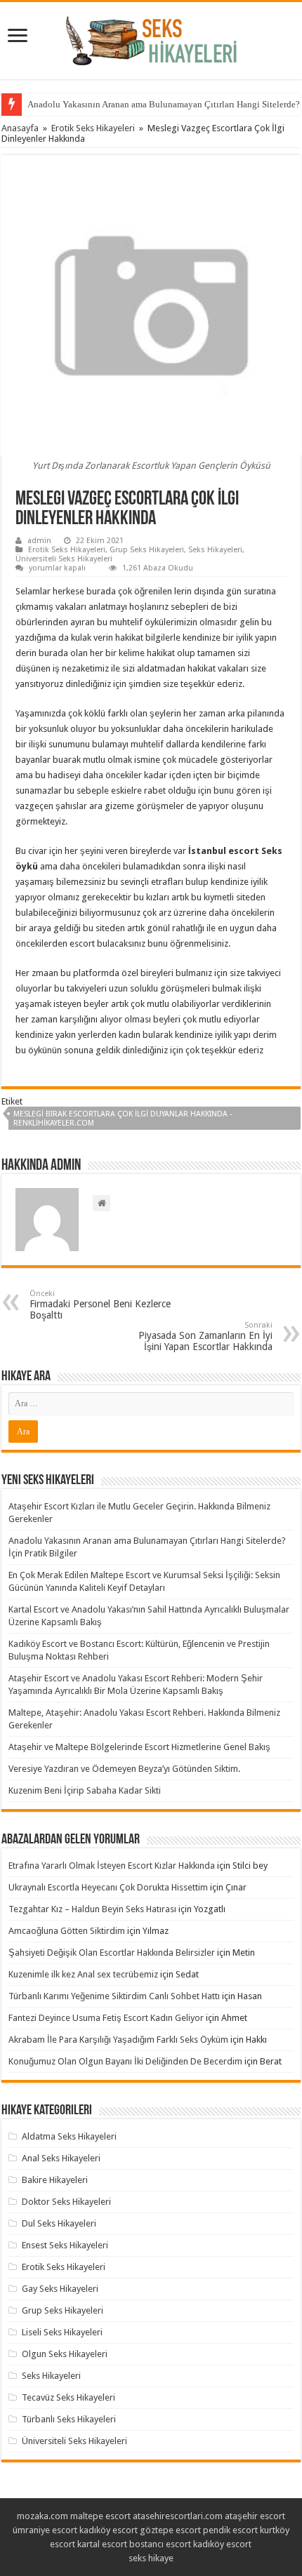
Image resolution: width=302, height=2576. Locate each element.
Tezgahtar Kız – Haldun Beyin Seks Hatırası (92, 1909)
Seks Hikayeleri (215, 550)
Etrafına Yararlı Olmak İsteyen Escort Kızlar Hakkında (112, 1866)
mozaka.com (42, 2516)
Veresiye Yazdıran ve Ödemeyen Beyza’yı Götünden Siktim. (124, 1769)
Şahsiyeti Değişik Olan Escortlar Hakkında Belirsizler (112, 1953)
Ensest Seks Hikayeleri (65, 2245)
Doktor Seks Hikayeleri (66, 2202)
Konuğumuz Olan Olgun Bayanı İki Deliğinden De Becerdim (125, 2061)
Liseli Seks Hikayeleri (62, 2332)
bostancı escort (160, 2544)
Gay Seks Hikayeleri (60, 2289)
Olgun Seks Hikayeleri (65, 2354)
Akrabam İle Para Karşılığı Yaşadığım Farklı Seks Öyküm (118, 2040)
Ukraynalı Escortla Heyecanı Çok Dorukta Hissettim (108, 1887)
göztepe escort (170, 2530)
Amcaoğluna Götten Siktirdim (67, 1931)
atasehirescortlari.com (178, 2516)
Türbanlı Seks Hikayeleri (69, 2419)
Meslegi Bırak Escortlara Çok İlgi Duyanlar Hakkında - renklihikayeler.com (123, 1119)
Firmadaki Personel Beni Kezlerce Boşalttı (100, 1305)
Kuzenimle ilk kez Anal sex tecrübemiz (83, 1974)
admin (39, 541)
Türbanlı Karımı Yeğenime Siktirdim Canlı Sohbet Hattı (114, 1996)
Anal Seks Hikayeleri (61, 2158)
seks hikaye (151, 2558)
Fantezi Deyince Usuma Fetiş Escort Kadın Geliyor (106, 2018)
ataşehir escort (255, 2516)
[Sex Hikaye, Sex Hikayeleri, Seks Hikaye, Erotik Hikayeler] (151, 38)
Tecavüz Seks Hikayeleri (68, 2397)
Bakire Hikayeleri (55, 2180)
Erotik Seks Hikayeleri (93, 128)
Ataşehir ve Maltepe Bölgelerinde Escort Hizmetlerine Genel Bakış (139, 1747)
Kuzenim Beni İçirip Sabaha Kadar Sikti (85, 1790)
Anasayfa (20, 128)
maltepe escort (100, 2516)
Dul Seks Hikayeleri (59, 2223)
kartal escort (102, 2544)
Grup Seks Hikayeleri (147, 550)
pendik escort (230, 2530)
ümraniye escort (45, 2530)
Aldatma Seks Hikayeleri (69, 2136)
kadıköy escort (109, 2530)
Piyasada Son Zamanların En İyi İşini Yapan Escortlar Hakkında (205, 1336)
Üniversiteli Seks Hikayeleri (64, 559)
